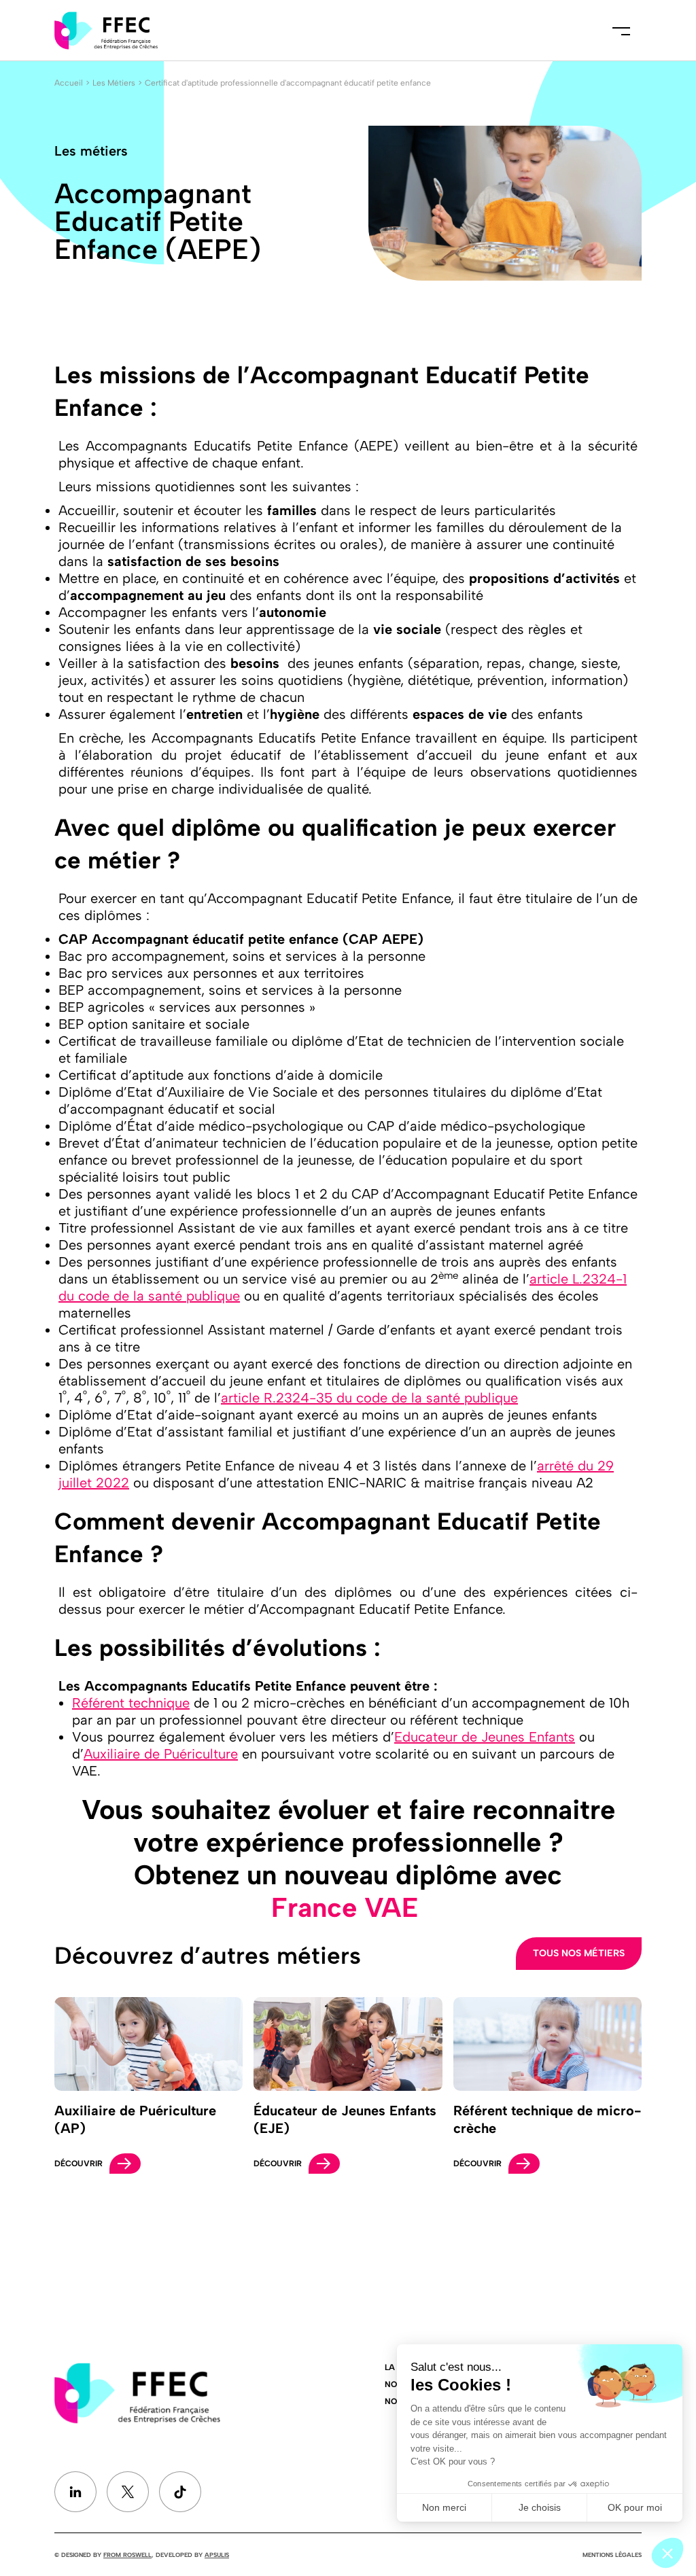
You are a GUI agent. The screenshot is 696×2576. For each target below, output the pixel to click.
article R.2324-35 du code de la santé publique (369, 1398)
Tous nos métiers (579, 1953)
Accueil (69, 83)
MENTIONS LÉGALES (612, 2555)
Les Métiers (114, 83)
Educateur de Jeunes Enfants (485, 1737)
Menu (621, 31)
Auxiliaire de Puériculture (161, 1754)
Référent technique (131, 1703)
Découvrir (79, 2164)
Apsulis (217, 2555)
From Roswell (127, 2555)
